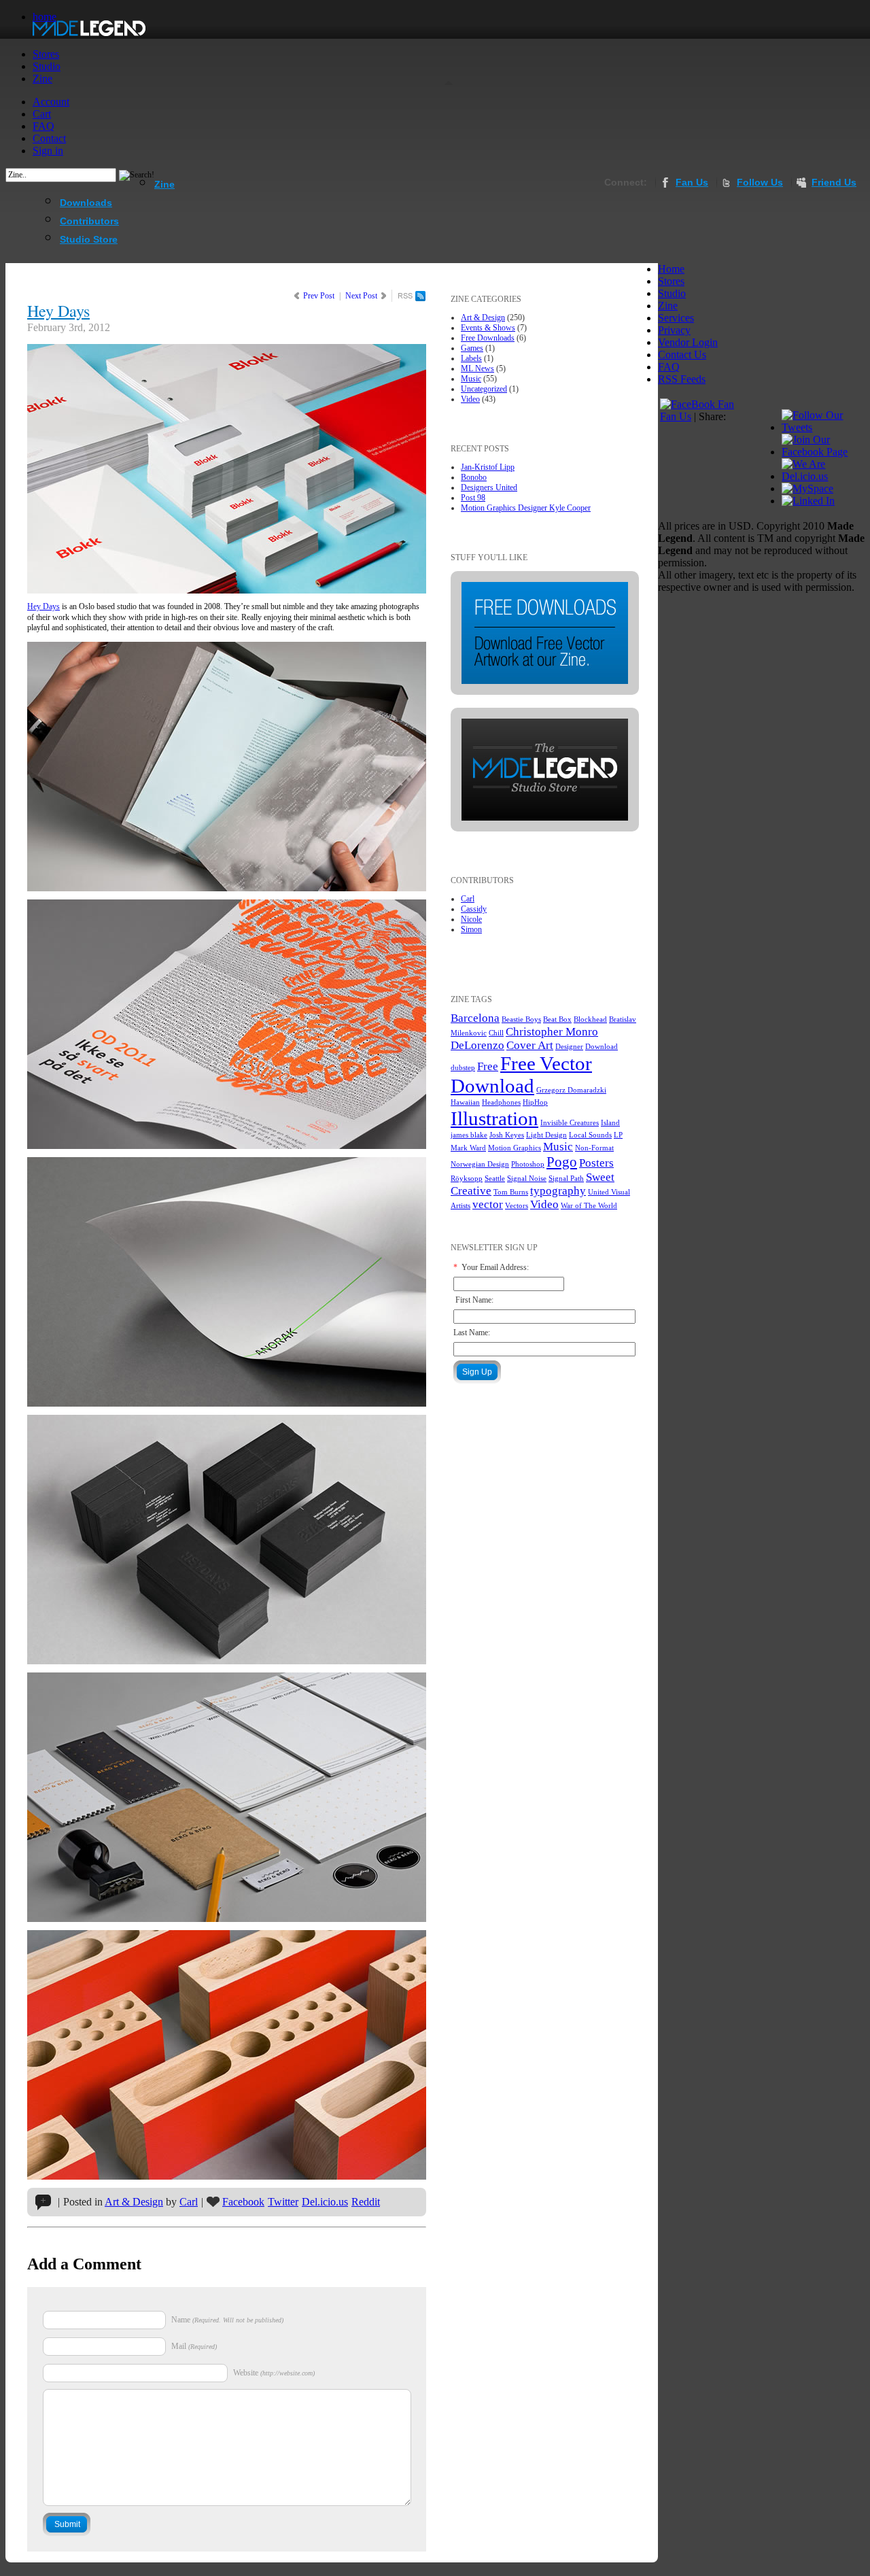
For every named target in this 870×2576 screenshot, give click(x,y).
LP (618, 1135)
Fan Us (692, 182)
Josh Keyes (507, 1135)
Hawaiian (465, 1102)
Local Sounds (590, 1135)
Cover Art (530, 1045)
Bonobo (474, 477)
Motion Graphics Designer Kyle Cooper (526, 508)
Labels (471, 358)
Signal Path (566, 1179)
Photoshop (528, 1164)
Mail (179, 2346)
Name (181, 2320)
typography (558, 1191)
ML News (477, 368)
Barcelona (475, 1018)
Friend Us (834, 182)
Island (610, 1123)
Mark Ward (468, 1148)
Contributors (89, 221)
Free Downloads (488, 338)
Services (676, 318)
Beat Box (557, 1019)
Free (488, 1066)
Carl (189, 2202)
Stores (671, 281)
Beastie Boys (521, 1019)
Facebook (243, 2202)
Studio (672, 293)
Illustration (494, 1118)
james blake (469, 1135)
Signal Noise (527, 1179)
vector (488, 1204)
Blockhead (590, 1019)
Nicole (471, 919)
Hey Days (58, 311)
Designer (569, 1047)
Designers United (489, 487)
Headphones (501, 1102)
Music (471, 379)
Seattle (495, 1179)
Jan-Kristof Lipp (488, 467)
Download (602, 1047)
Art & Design (134, 2202)
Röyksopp (467, 1179)
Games (472, 348)
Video (470, 399)
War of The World (589, 1206)
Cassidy (474, 909)
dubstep (463, 1068)
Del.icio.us (325, 2202)
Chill (496, 1033)
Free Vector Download (521, 1075)
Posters (596, 1163)
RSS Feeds (682, 379)
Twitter (283, 2202)
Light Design (546, 1135)
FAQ (669, 367)
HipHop (535, 1102)
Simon (471, 929)
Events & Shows (488, 328)
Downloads (86, 203)
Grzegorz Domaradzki (571, 1090)
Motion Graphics (515, 1148)
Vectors (517, 1206)
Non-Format (594, 1148)
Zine (164, 184)
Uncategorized (484, 389)
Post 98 (473, 498)
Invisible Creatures (570, 1123)
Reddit (366, 2202)
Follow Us (760, 182)
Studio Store (89, 239)
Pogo (562, 1162)
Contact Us (682, 355)
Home (671, 269)
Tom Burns (511, 1192)
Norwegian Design (480, 1164)
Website (246, 2373)
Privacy (674, 330)
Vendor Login (688, 342)
